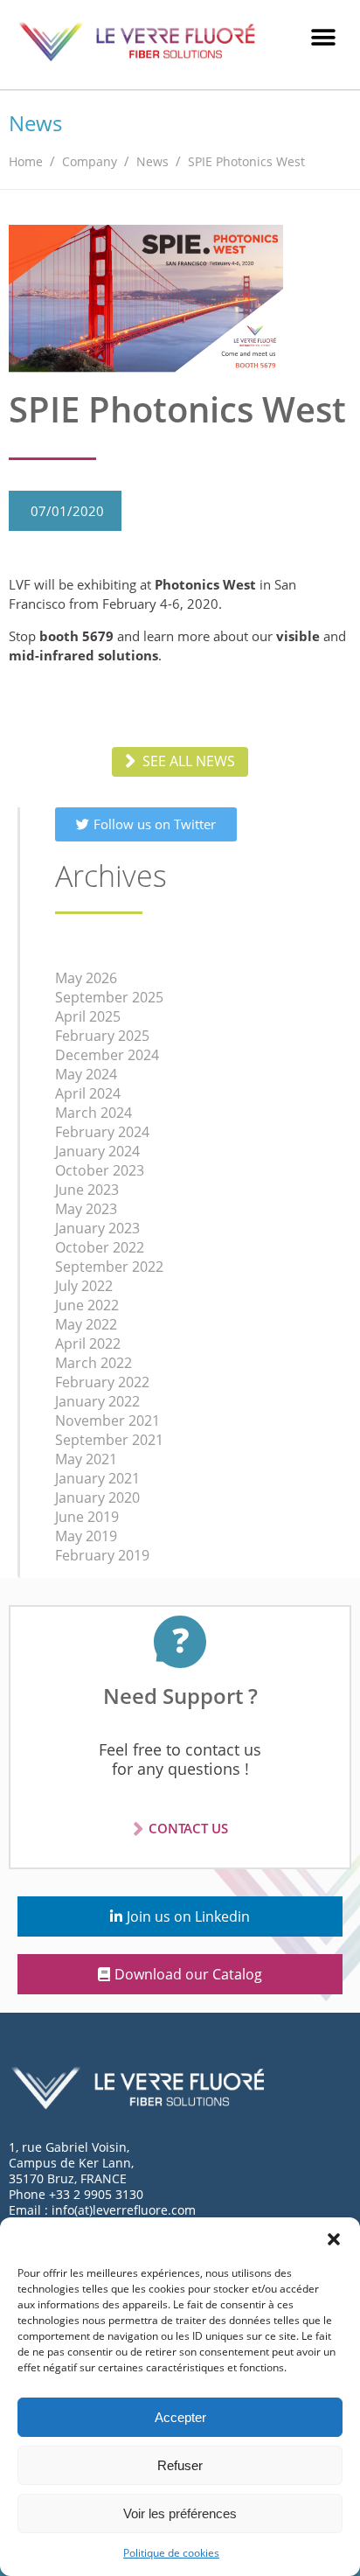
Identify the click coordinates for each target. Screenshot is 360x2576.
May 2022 (86, 1324)
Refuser (180, 2465)
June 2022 (87, 1305)
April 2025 (88, 1016)
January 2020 (97, 1497)
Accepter (180, 2417)
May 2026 (86, 978)
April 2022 (88, 1344)
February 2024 (102, 1132)
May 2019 (86, 1536)
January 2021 (97, 1478)
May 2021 (86, 1459)
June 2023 (87, 1190)
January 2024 (97, 1151)
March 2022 (93, 1363)
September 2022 (109, 1267)
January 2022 (97, 1401)
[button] (334, 2239)
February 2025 (102, 1036)
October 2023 (100, 1170)
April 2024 (88, 1093)
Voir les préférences (180, 2513)
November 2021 (107, 1421)
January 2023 (97, 1228)
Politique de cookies (171, 2553)
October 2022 (100, 1247)
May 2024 (86, 1074)
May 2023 (86, 1209)
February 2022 (102, 1382)
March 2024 (93, 1113)
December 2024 (107, 1055)
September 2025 (109, 997)
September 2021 (109, 1440)
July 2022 (84, 1286)
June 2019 (87, 1517)
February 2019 (102, 1555)
